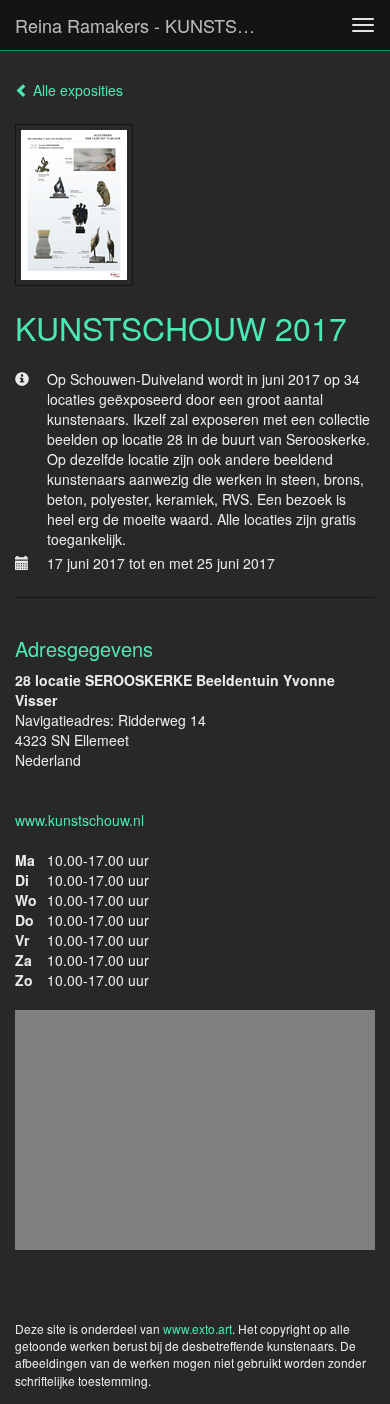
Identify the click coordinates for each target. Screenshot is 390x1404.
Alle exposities (76, 90)
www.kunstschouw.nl (79, 820)
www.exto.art (197, 1328)
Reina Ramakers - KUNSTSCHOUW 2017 (149, 25)
